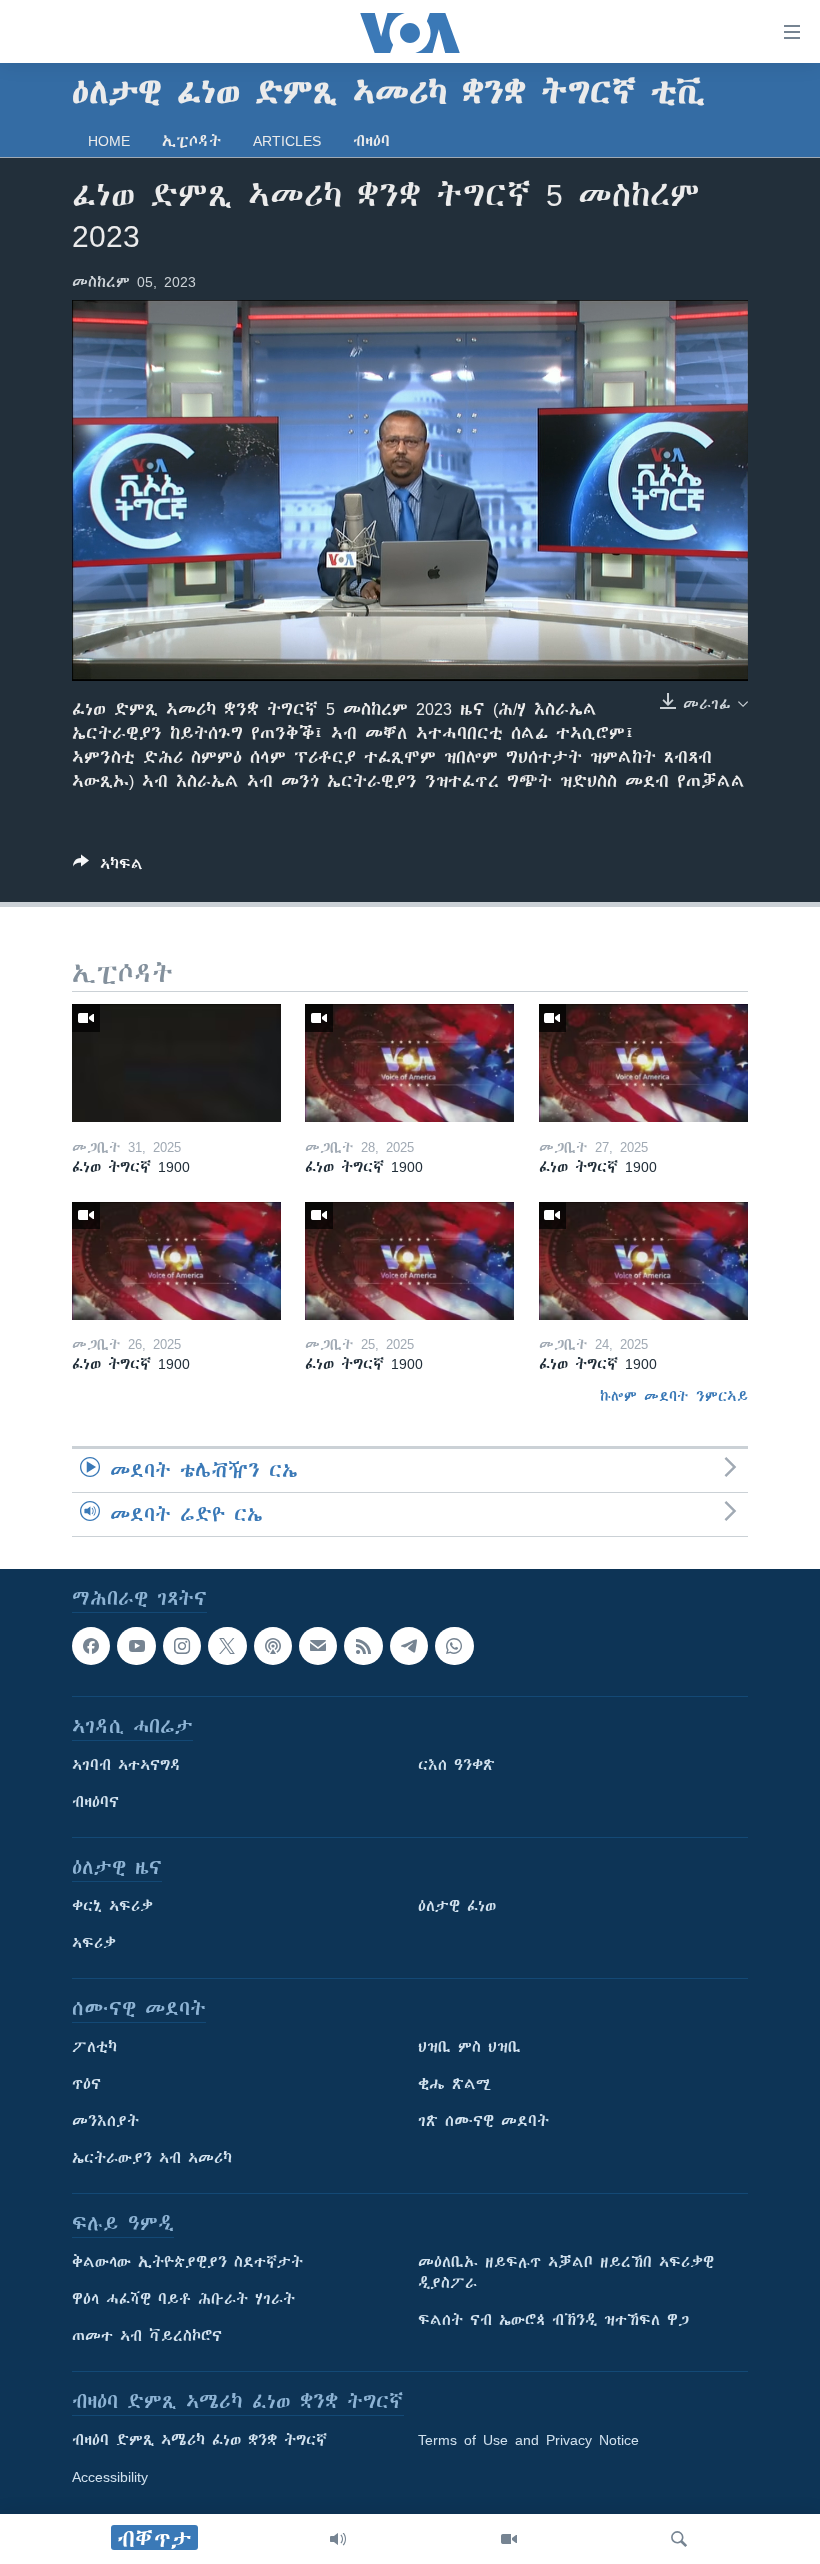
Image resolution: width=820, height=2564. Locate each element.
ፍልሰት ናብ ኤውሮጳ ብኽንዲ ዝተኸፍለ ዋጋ (553, 2321)
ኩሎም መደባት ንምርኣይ (674, 1396)
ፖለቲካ (94, 2048)
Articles (287, 141)
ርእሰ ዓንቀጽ (456, 1766)
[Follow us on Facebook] (91, 1646)
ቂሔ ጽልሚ (454, 2085)
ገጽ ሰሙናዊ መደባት (483, 2122)
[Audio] (338, 2539)
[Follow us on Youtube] (136, 1646)
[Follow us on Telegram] (409, 1646)
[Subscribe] (318, 1646)
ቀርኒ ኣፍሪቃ (112, 1907)
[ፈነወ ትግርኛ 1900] (176, 1063)
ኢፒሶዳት (191, 141)
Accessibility (110, 2478)
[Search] (679, 2539)
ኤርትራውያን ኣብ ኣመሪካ (152, 2159)
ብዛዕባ (371, 141)
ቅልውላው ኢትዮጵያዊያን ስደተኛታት (187, 2263)
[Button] (108, 867)
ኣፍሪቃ (94, 1944)
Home (109, 141)
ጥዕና (86, 2085)
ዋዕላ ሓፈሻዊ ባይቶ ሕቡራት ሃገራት (183, 2300)
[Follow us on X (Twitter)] (227, 1646)
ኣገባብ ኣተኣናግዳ (126, 1766)
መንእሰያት (105, 2122)
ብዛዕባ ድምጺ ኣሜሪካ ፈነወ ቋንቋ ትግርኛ (199, 2441)
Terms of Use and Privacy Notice (528, 2441)
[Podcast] (273, 1646)
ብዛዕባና (95, 1803)
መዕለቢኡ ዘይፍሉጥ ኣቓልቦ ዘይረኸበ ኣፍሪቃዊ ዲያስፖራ (566, 2273)
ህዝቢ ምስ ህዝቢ (469, 2048)
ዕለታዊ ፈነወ (457, 1907)
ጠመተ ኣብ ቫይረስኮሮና (147, 2337)
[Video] (509, 2539)
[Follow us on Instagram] (182, 1646)
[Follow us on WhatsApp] (454, 1646)
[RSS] (363, 1646)
